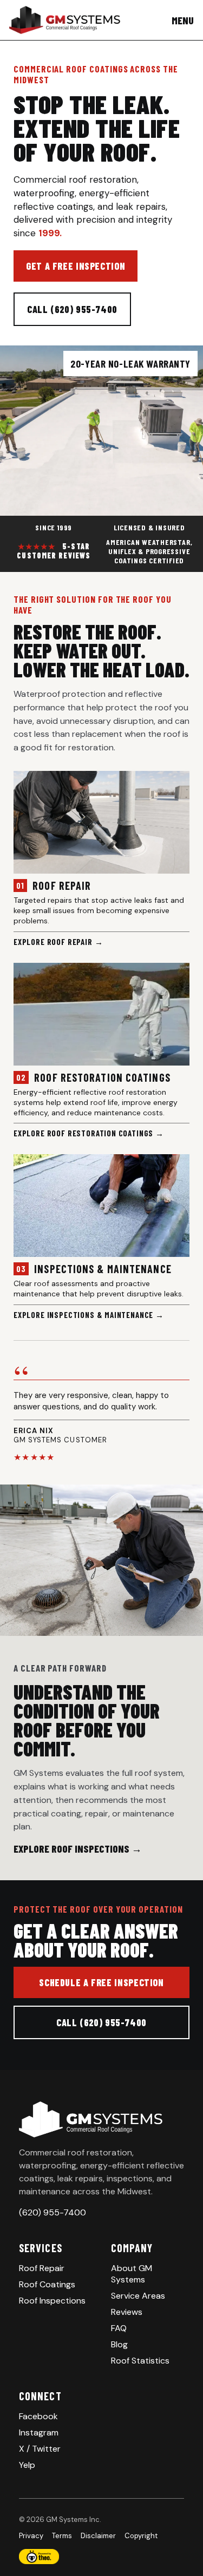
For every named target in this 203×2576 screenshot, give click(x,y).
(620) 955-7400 (53, 2212)
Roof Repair (42, 2268)
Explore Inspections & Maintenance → (89, 1315)
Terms (62, 2536)
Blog (119, 2344)
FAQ (119, 2328)
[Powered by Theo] (101, 2557)
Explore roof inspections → (78, 1849)
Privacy (31, 2536)
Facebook (38, 2416)
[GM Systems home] (65, 20)
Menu (183, 20)
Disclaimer (98, 2536)
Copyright (141, 2536)
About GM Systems (132, 2274)
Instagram (39, 2432)
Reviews (127, 2312)
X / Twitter (40, 2449)
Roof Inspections (52, 2301)
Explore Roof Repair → (58, 942)
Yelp (27, 2465)
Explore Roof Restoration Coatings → (89, 1133)
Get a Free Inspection (76, 266)
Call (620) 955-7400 (72, 309)
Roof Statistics (140, 2361)
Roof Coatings (47, 2284)
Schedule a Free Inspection (101, 1982)
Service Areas (138, 2296)
